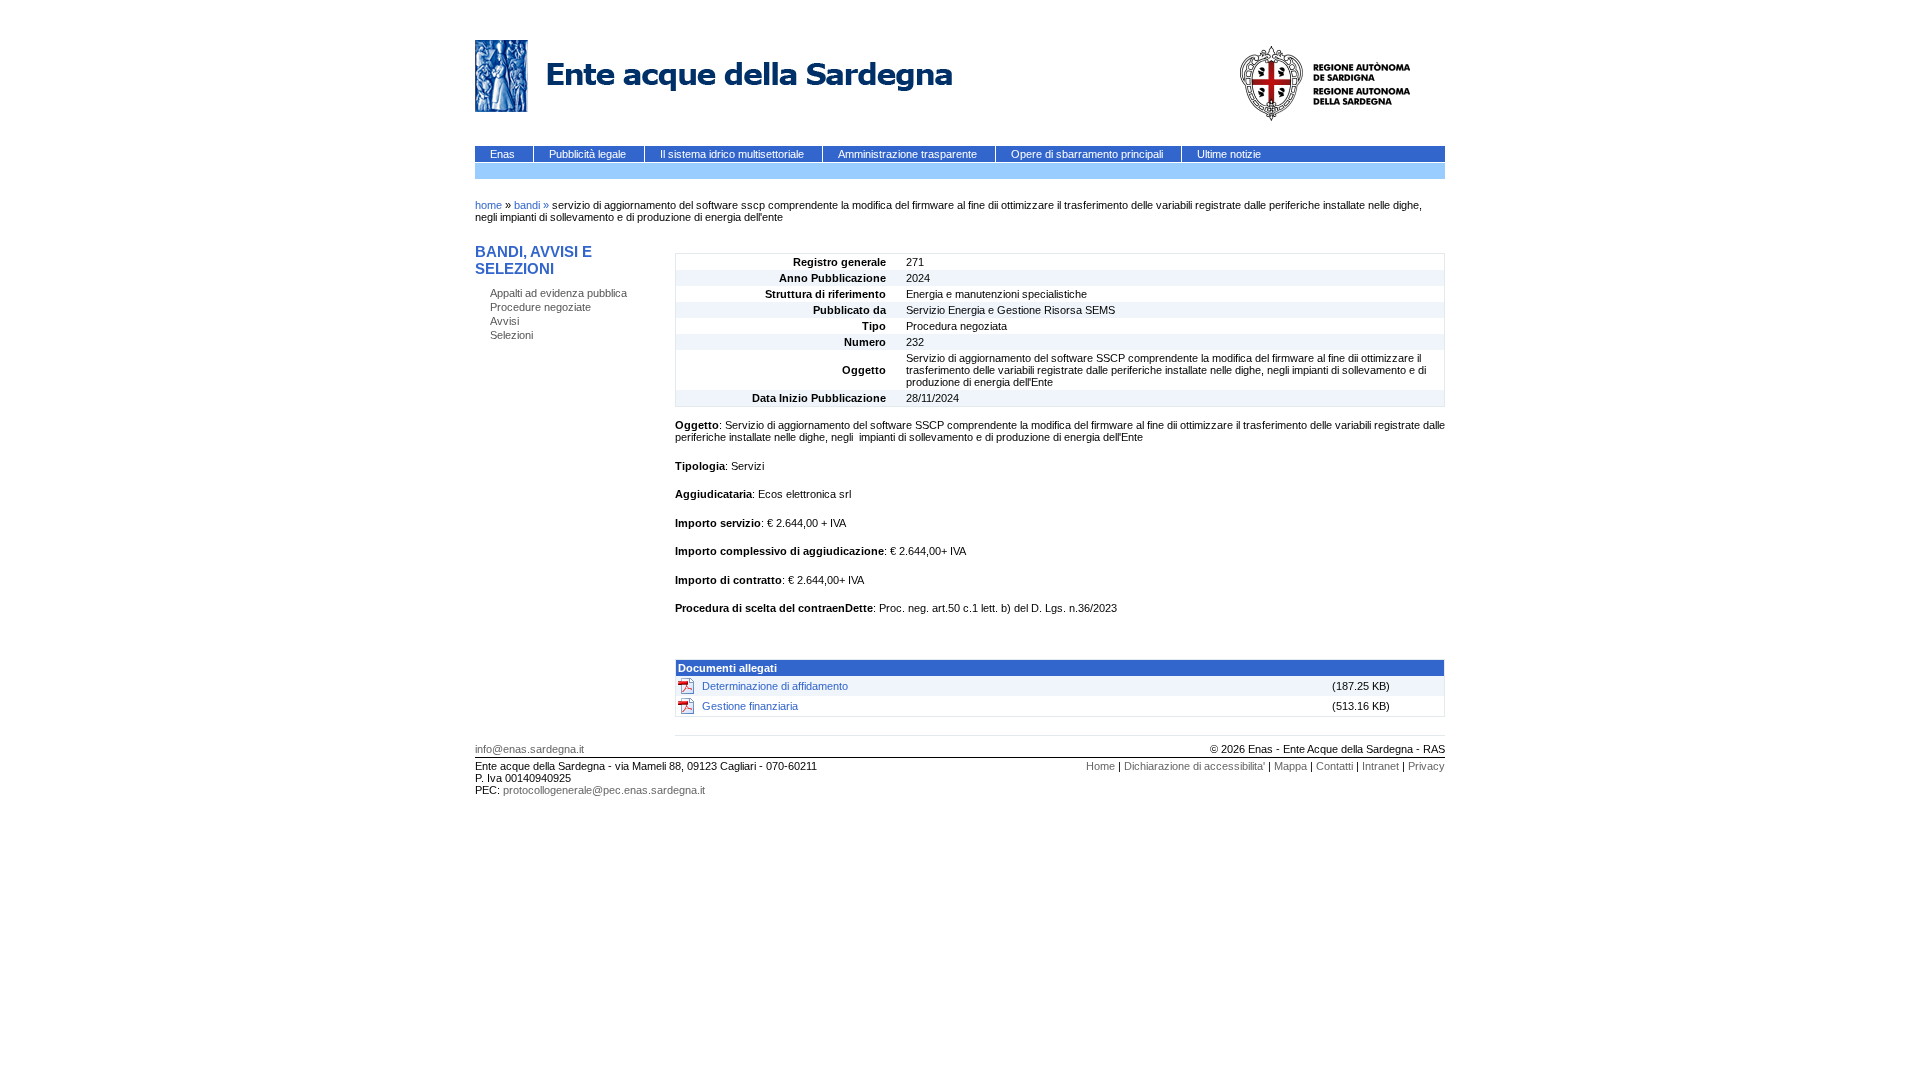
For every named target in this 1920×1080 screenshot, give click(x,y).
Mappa (1290, 766)
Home (1100, 766)
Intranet (1380, 766)
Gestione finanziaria (750, 706)
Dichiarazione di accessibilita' (1194, 766)
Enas (504, 154)
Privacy (1426, 766)
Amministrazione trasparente (909, 154)
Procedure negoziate (540, 307)
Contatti (1334, 766)
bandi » (533, 205)
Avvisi (504, 321)
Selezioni (511, 335)
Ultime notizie (1229, 154)
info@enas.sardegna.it (529, 749)
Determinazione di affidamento (775, 686)
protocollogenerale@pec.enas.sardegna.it (604, 790)
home (488, 205)
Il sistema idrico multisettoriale (733, 154)
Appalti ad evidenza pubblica (558, 293)
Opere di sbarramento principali (1088, 154)
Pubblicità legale (589, 154)
